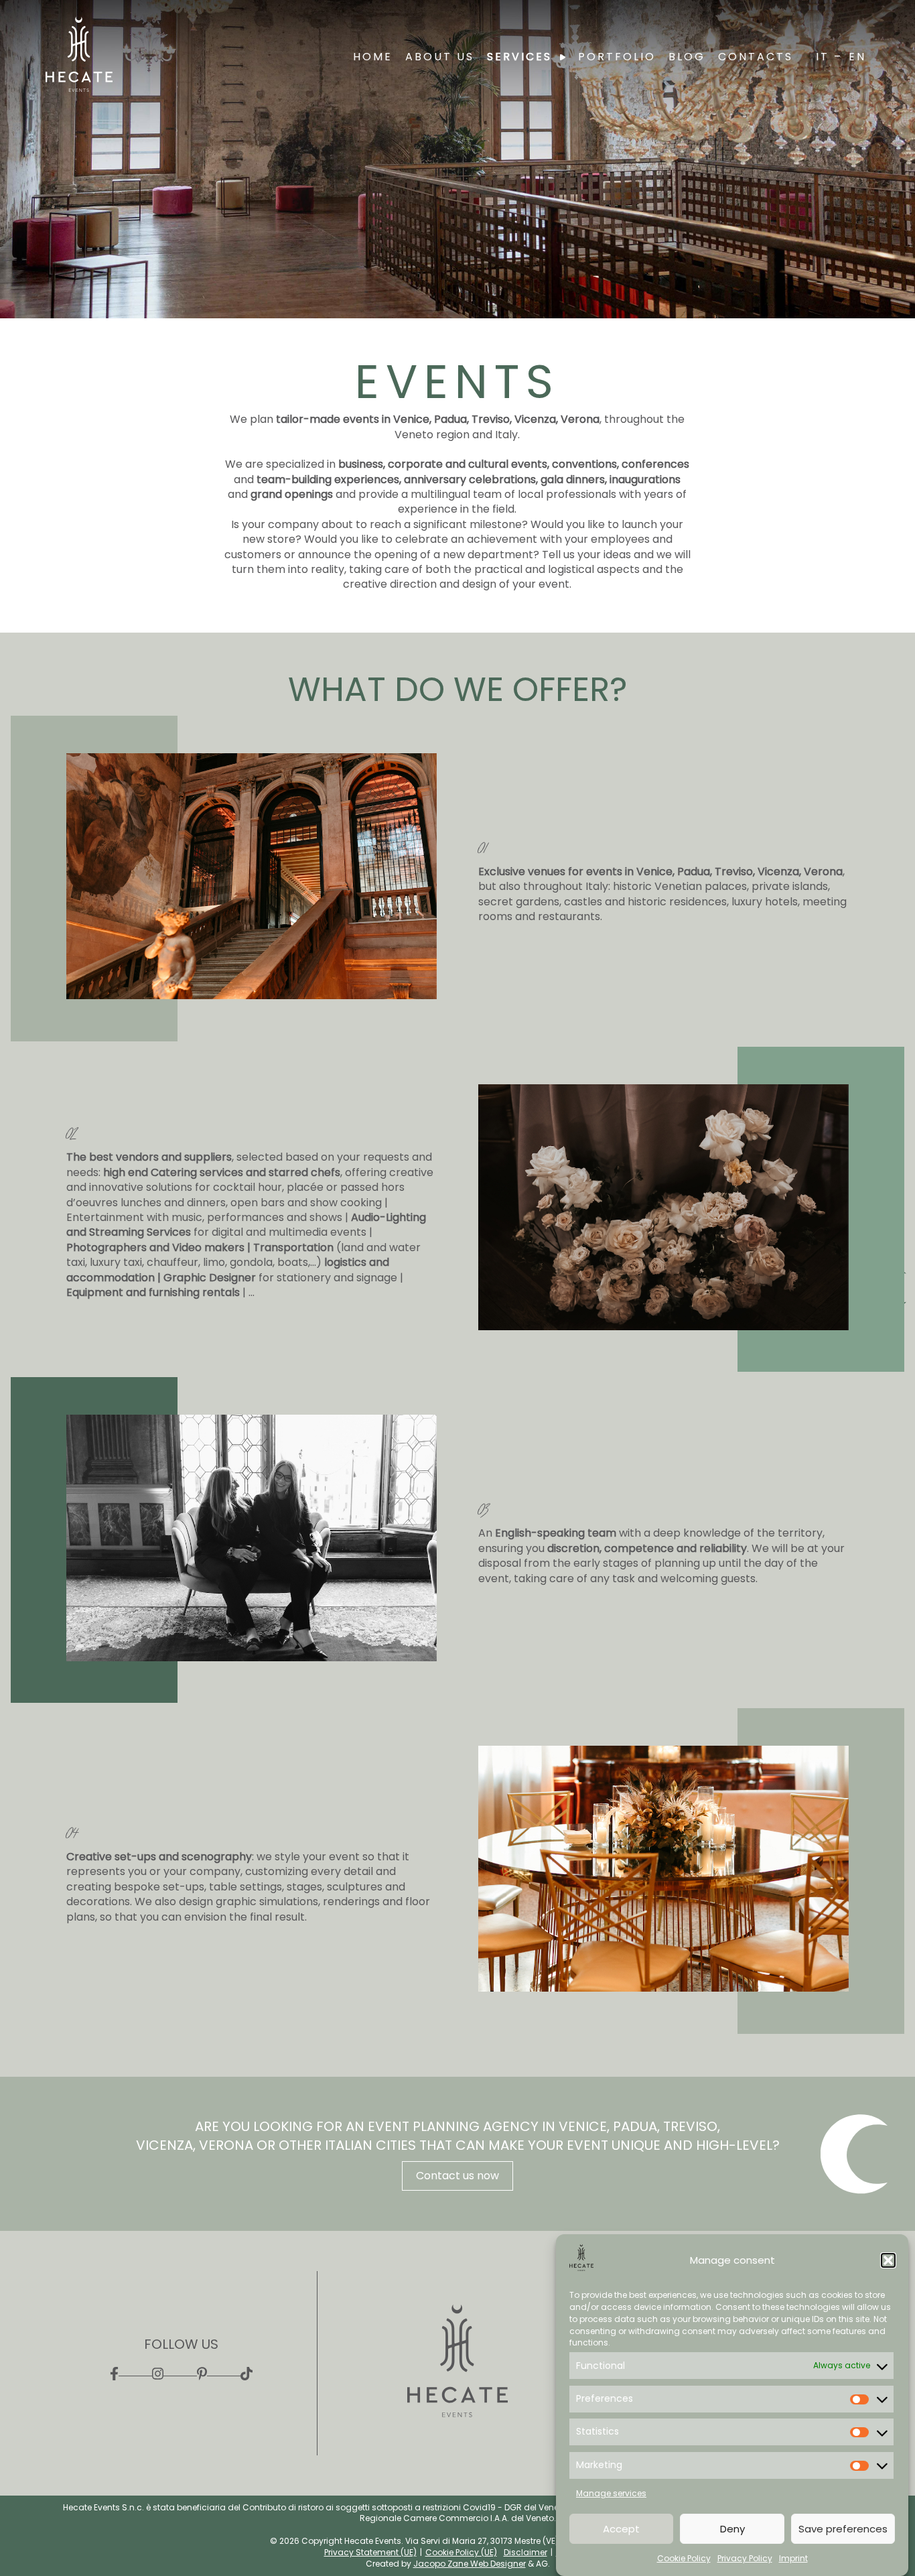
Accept (621, 2529)
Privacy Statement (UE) (370, 2552)
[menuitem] (831, 57)
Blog (687, 57)
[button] (888, 2260)
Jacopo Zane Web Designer (470, 2564)
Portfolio (617, 57)
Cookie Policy (684, 2559)
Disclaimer (525, 2552)
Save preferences (843, 2529)
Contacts (756, 57)
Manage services (611, 2493)
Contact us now (457, 2176)
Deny (732, 2529)
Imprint (793, 2559)
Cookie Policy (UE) (461, 2552)
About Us (440, 57)
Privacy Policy (745, 2559)
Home (373, 57)
